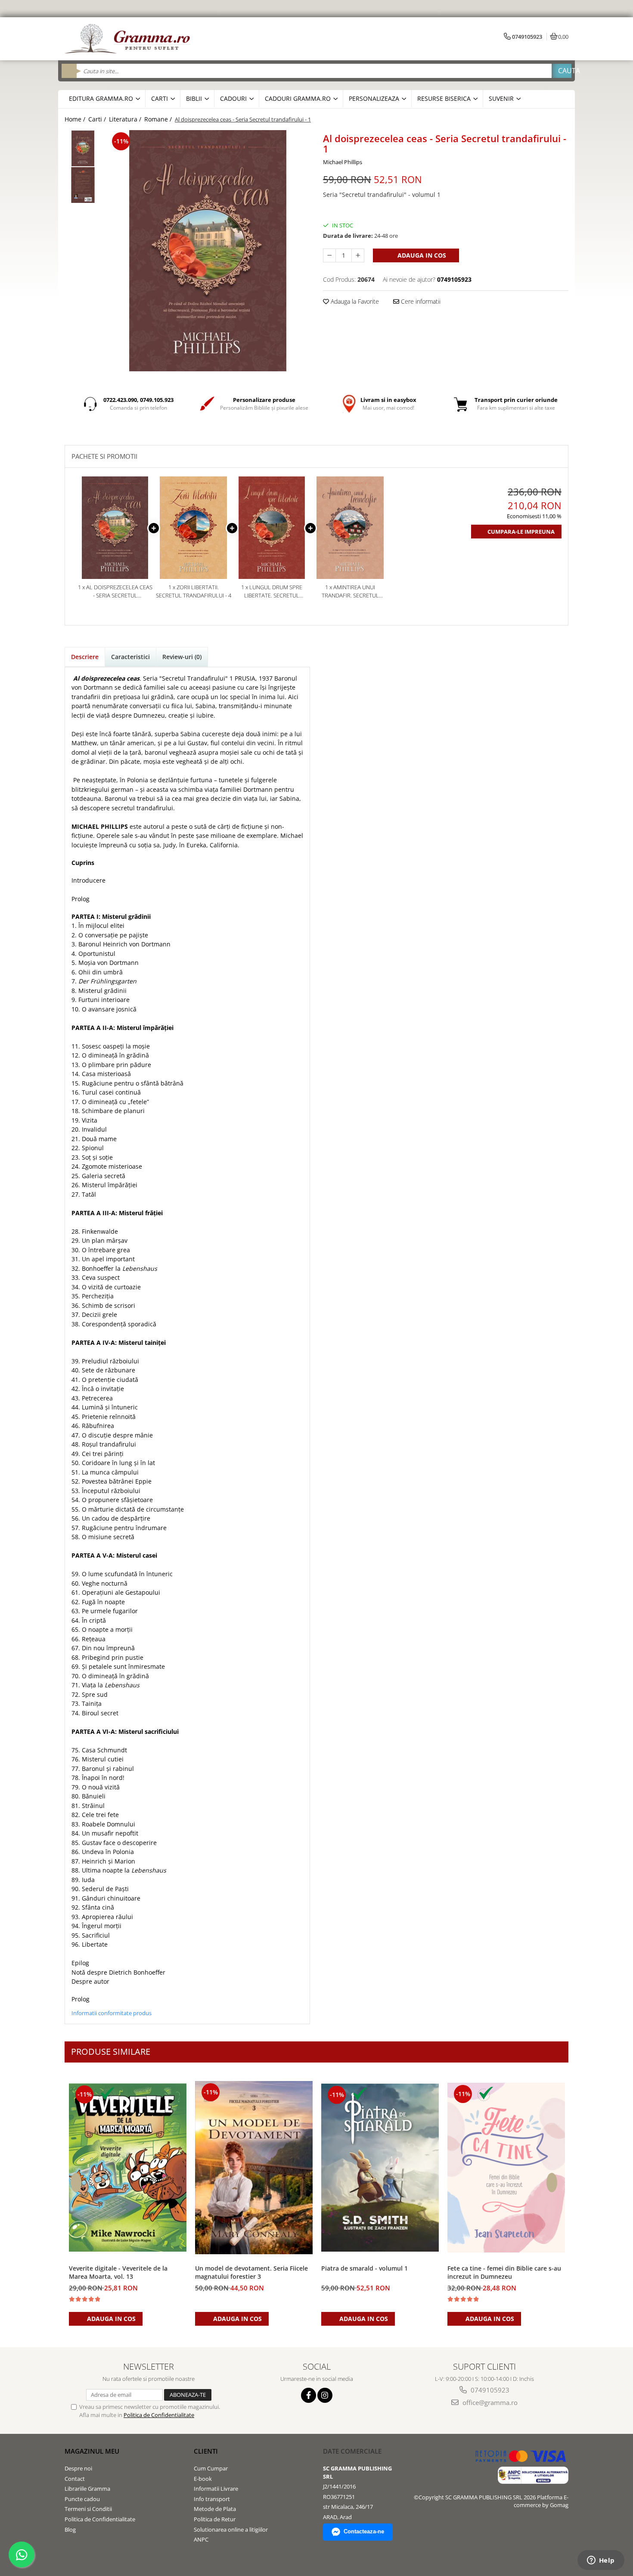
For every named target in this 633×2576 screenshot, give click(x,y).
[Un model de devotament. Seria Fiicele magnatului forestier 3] (254, 2167)
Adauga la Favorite (354, 301)
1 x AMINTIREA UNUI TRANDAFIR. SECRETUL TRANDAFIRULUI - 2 (350, 591)
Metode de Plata (215, 2509)
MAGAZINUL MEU (92, 2451)
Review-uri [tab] (182, 657)
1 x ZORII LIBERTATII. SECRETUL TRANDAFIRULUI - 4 (194, 591)
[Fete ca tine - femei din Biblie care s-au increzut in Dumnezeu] (506, 2168)
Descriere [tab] (85, 657)
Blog (70, 2529)
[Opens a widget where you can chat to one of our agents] (601, 2561)
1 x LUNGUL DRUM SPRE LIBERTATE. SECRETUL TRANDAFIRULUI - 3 (272, 591)
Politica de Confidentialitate (159, 2415)
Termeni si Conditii (88, 2509)
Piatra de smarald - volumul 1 (365, 2268)
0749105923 (489, 2390)
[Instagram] (325, 2395)
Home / (76, 119)
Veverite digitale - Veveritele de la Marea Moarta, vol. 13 (118, 2272)
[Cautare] (562, 71)
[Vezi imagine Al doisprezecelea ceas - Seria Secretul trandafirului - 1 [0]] (83, 148)
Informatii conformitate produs (112, 2013)
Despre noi (78, 2468)
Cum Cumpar (211, 2468)
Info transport (212, 2499)
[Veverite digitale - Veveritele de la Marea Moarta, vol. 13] (128, 2167)
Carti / (98, 119)
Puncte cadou (82, 2499)
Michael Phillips (343, 162)
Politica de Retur (215, 2519)
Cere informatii (420, 301)
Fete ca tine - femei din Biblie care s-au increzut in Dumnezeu (504, 2272)
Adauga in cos (421, 255)
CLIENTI (206, 2451)
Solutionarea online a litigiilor (231, 2529)
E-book (203, 2479)
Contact (75, 2479)
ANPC (201, 2539)
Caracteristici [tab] (130, 657)
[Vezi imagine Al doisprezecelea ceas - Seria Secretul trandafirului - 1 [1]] (83, 185)
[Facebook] (309, 2395)
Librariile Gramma (87, 2489)
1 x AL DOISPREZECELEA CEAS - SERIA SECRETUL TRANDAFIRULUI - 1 (115, 591)
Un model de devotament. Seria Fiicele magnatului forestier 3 (251, 2272)
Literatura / (126, 119)
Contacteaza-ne (364, 2531)
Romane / (159, 119)
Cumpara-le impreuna (521, 532)
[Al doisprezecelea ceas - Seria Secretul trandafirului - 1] (208, 251)
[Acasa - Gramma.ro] (129, 39)
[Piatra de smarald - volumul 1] (380, 2168)
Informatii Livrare (216, 2489)
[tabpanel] (208, 251)
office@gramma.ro (489, 2402)
